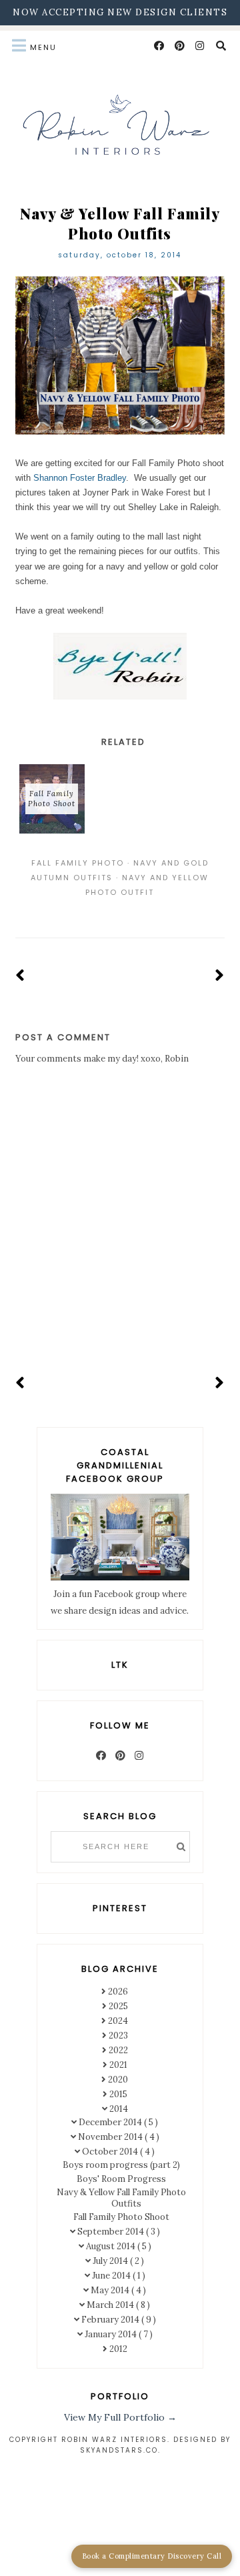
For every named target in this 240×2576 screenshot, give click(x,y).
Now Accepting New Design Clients (120, 12)
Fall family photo (78, 863)
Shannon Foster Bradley (80, 478)
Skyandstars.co (119, 2450)
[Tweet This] (120, 910)
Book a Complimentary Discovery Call (152, 2556)
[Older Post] (220, 976)
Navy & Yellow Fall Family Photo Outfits (121, 2198)
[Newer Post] (20, 976)
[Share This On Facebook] (101, 910)
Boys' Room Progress (121, 2179)
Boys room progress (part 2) (121, 2165)
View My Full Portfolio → (120, 2417)
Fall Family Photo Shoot (121, 2217)
